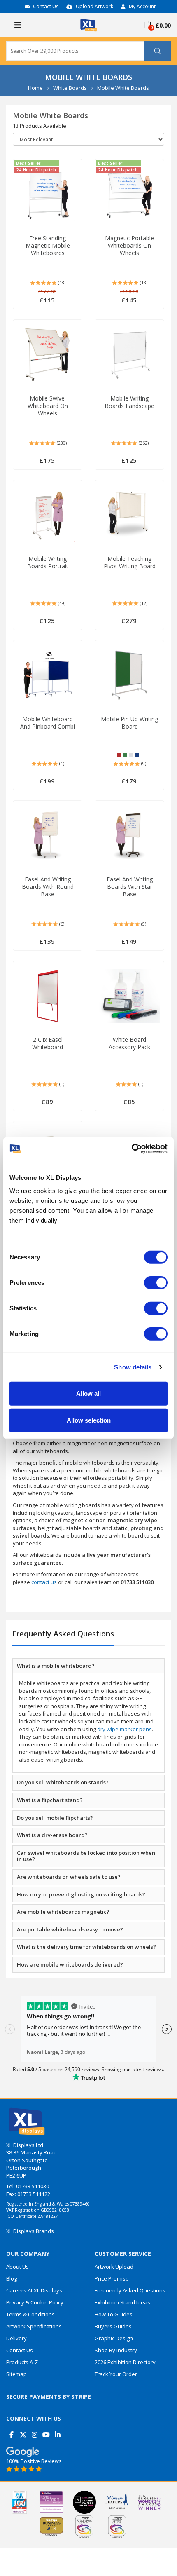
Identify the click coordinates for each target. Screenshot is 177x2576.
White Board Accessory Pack (129, 1043)
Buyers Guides (113, 2326)
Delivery (16, 2338)
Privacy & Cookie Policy (35, 2302)
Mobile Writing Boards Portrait (48, 563)
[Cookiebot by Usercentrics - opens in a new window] (132, 1149)
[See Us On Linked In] (57, 2432)
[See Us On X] (23, 2432)
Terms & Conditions (30, 2314)
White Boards (70, 88)
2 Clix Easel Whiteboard (48, 1043)
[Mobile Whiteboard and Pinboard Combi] (48, 675)
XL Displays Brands (30, 2231)
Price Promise (112, 2278)
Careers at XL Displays (34, 2290)
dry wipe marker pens (125, 1729)
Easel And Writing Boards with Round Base (48, 887)
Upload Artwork (94, 6)
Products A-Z (22, 2362)
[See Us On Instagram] (34, 2432)
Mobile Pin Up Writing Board (129, 723)
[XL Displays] (88, 24)
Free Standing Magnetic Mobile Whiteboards (48, 246)
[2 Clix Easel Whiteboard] (48, 996)
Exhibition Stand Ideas (122, 2302)
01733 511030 (33, 2186)
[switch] (156, 1282)
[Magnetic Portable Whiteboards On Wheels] (130, 195)
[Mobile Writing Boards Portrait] (48, 515)
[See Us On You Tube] (46, 2432)
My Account (142, 6)
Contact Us (46, 6)
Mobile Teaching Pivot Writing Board (130, 563)
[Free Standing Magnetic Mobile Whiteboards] (48, 195)
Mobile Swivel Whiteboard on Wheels (48, 406)
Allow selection (89, 1420)
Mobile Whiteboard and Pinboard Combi (48, 723)
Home (35, 88)
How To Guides (114, 2314)
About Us (17, 2267)
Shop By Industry (116, 2350)
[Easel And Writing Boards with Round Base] (47, 836)
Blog (12, 2278)
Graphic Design (114, 2338)
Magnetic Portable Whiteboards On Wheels (129, 246)
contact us (44, 1582)
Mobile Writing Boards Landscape (129, 402)
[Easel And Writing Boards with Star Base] (129, 836)
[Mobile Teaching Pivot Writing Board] (129, 515)
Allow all (88, 1393)
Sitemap (16, 2374)
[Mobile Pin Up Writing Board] (130, 675)
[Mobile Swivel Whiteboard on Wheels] (48, 355)
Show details (133, 1367)
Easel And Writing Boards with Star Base (130, 887)
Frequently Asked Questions (130, 2290)
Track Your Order (116, 2374)
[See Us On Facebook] (11, 2432)
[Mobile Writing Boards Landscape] (130, 355)
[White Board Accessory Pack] (129, 996)
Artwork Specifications (34, 2326)
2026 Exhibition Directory (125, 2362)
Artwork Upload (114, 2267)
